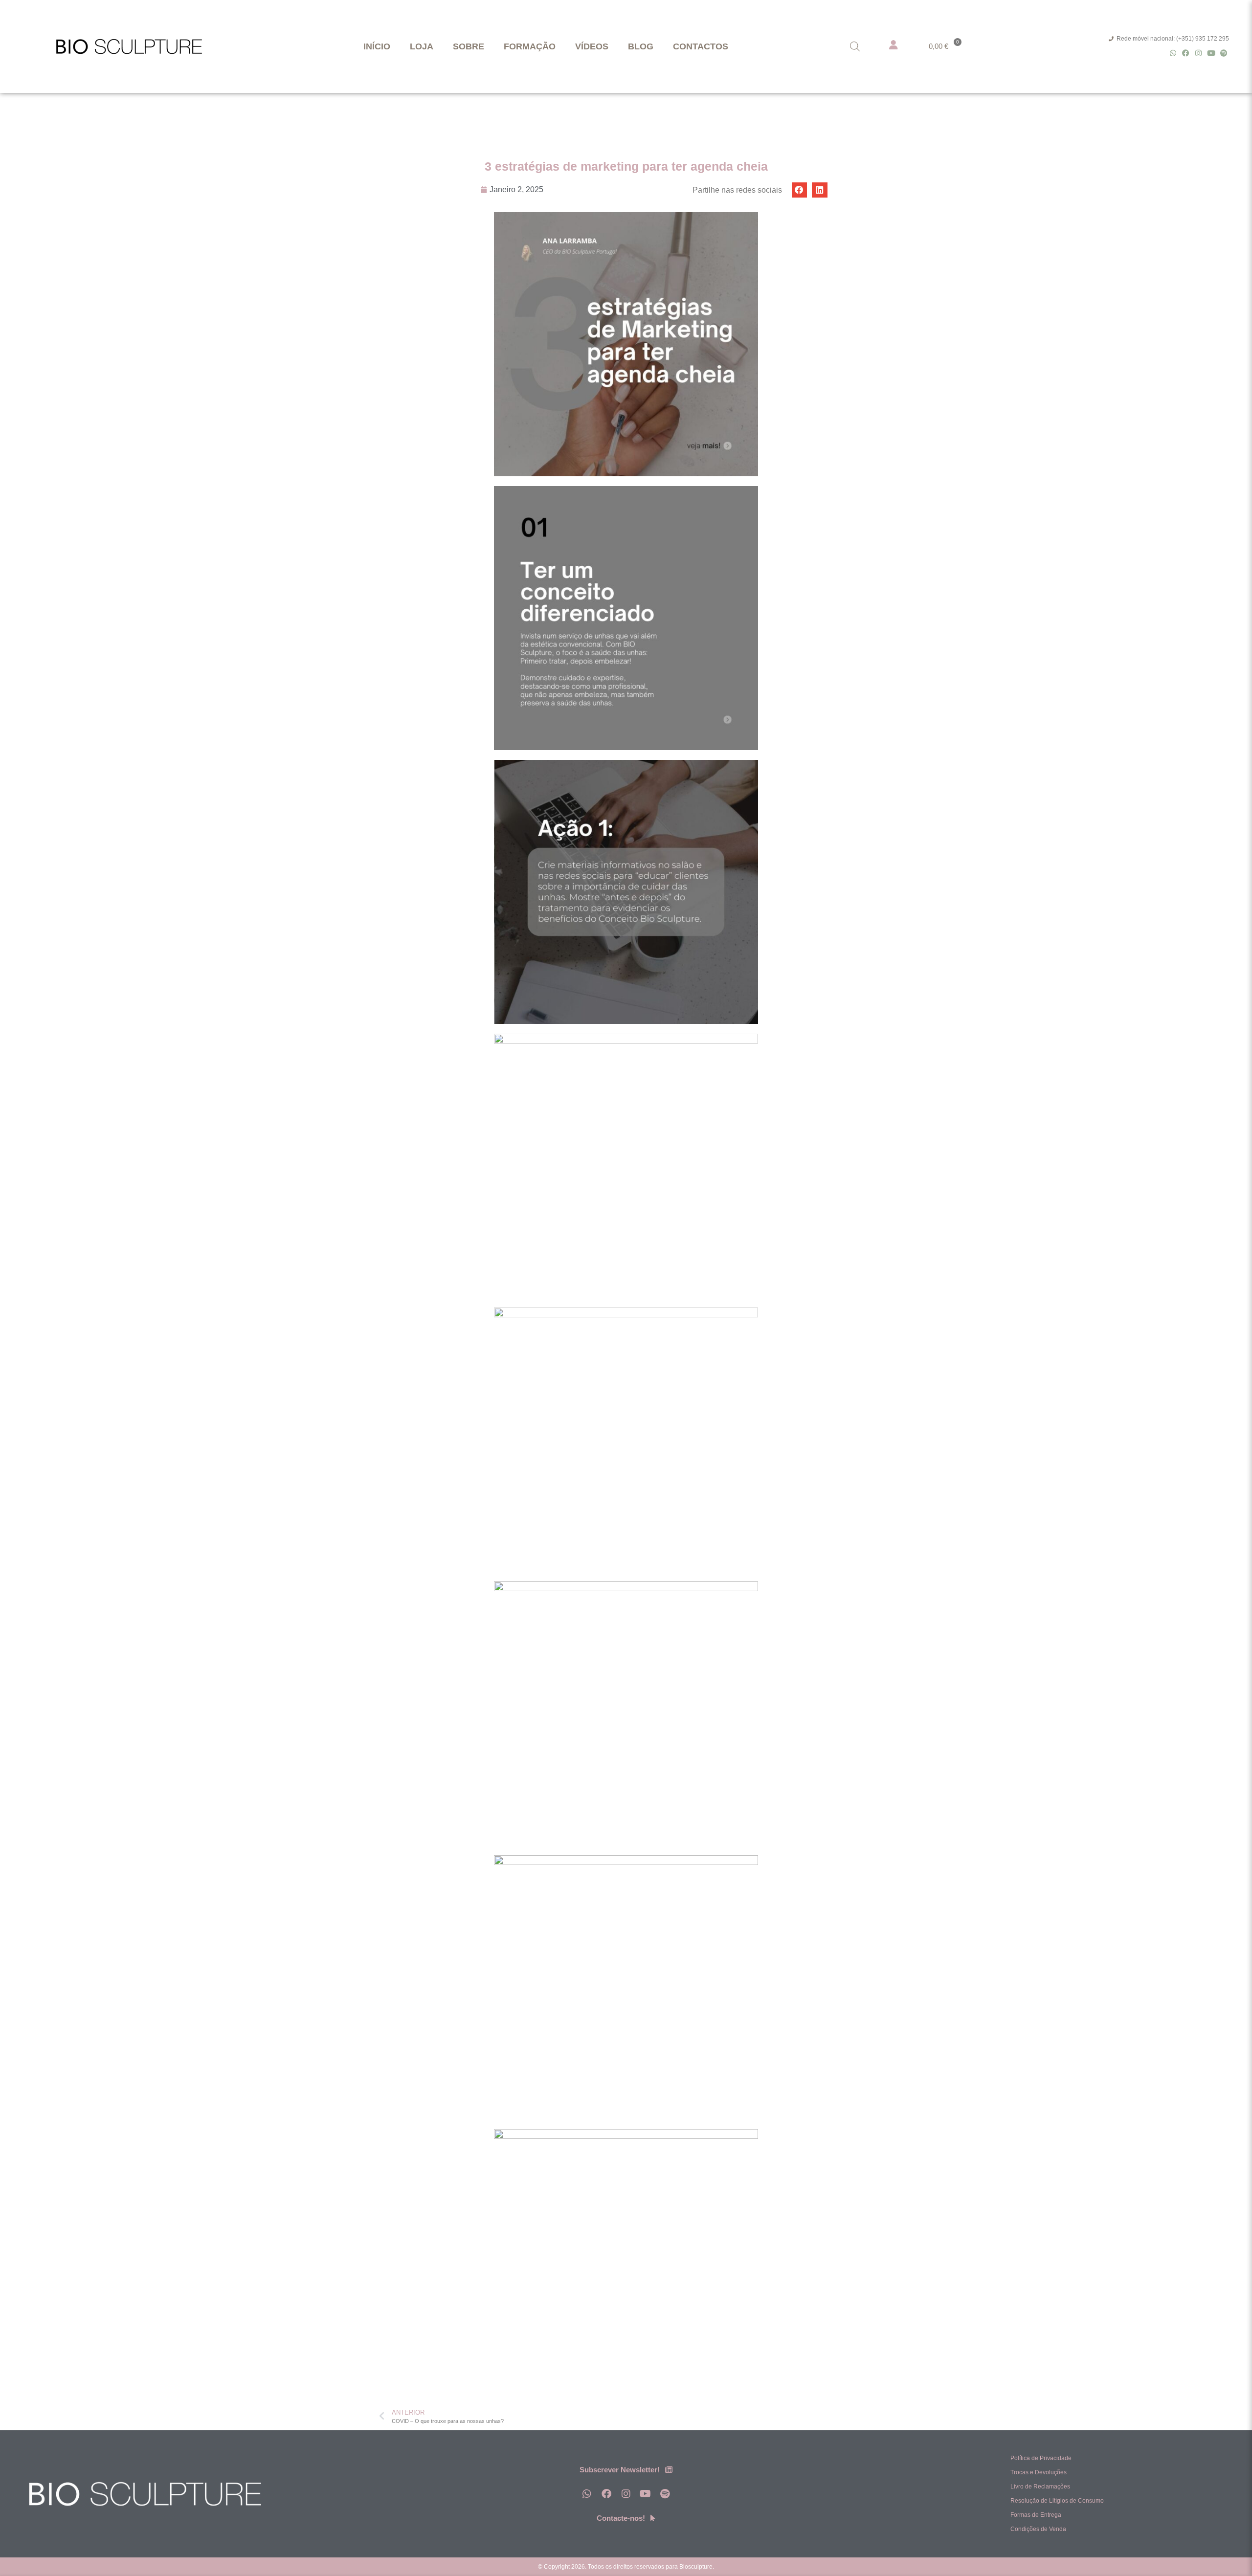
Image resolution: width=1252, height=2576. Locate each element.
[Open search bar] (855, 46)
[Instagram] (1198, 53)
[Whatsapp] (1173, 53)
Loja (422, 46)
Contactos (701, 46)
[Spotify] (1224, 53)
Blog (641, 46)
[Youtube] (1211, 53)
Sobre (469, 46)
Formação (530, 46)
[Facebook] (1186, 53)
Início (377, 46)
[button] (800, 190)
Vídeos (592, 46)
